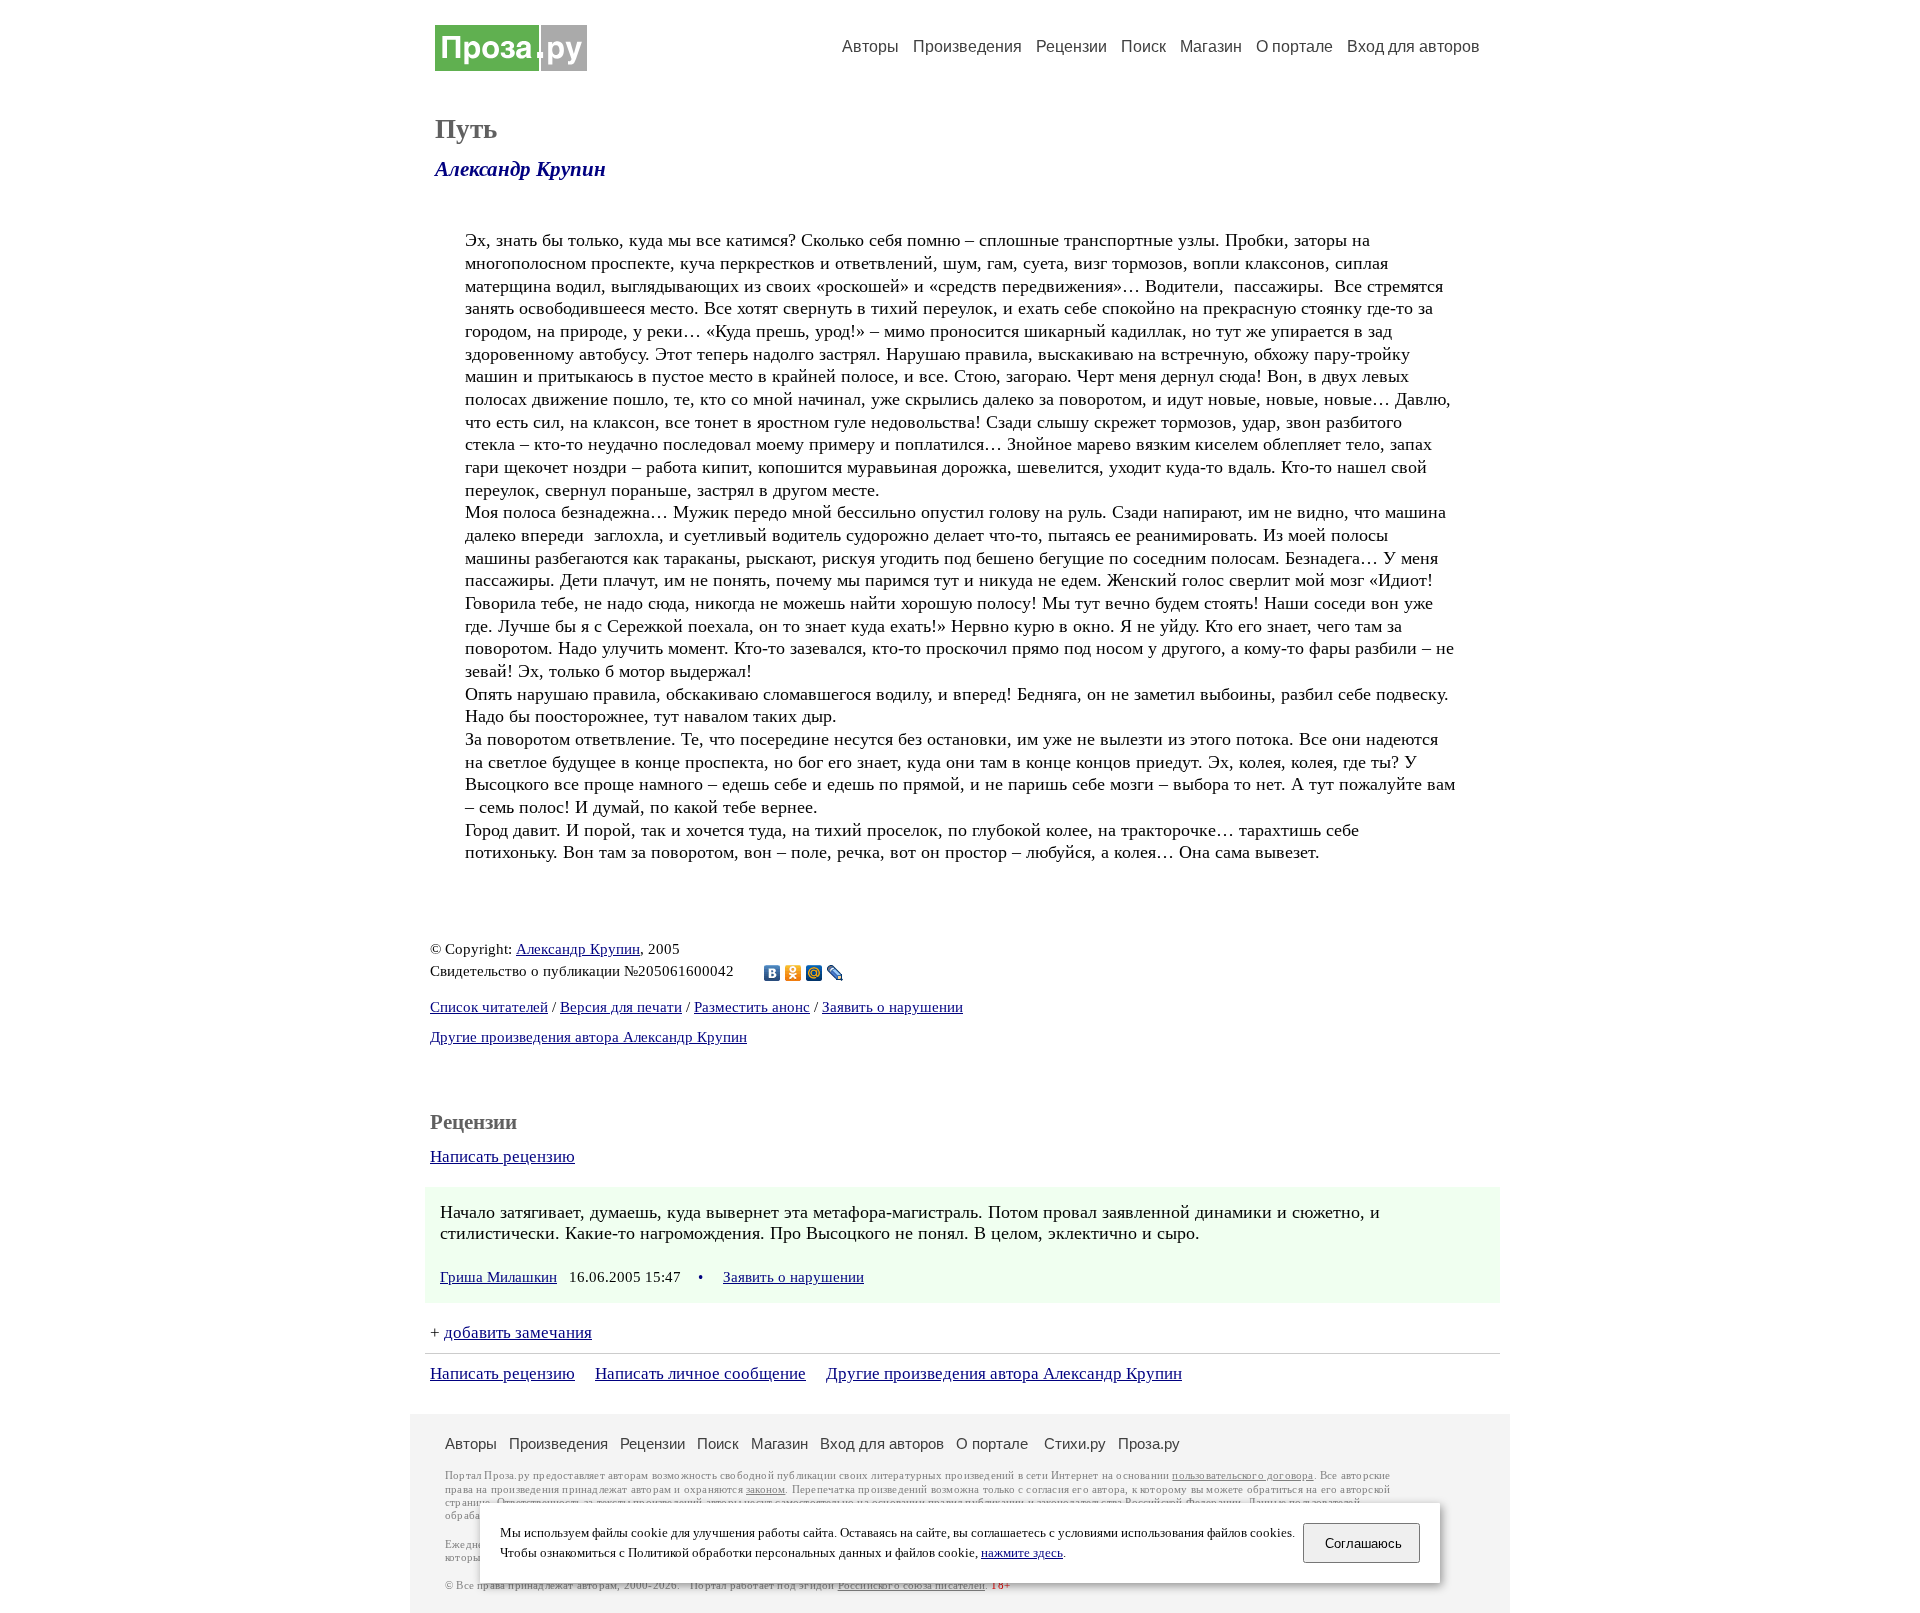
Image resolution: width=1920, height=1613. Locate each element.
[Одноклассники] (793, 973)
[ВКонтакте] (772, 973)
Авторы (870, 46)
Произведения (967, 46)
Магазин (1211, 46)
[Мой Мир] (814, 973)
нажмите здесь (1022, 1553)
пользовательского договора (1242, 1475)
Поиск (1143, 46)
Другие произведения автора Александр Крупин (588, 1037)
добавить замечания (518, 1332)
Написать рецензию (502, 1156)
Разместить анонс (752, 1007)
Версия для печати (621, 1007)
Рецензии (1071, 46)
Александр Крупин (520, 169)
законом (765, 1489)
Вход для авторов (1413, 46)
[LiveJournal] (835, 973)
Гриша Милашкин (498, 1277)
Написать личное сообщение (700, 1373)
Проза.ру (1149, 1443)
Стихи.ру (1075, 1443)
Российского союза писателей (911, 1585)
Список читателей (489, 1007)
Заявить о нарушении (892, 1007)
